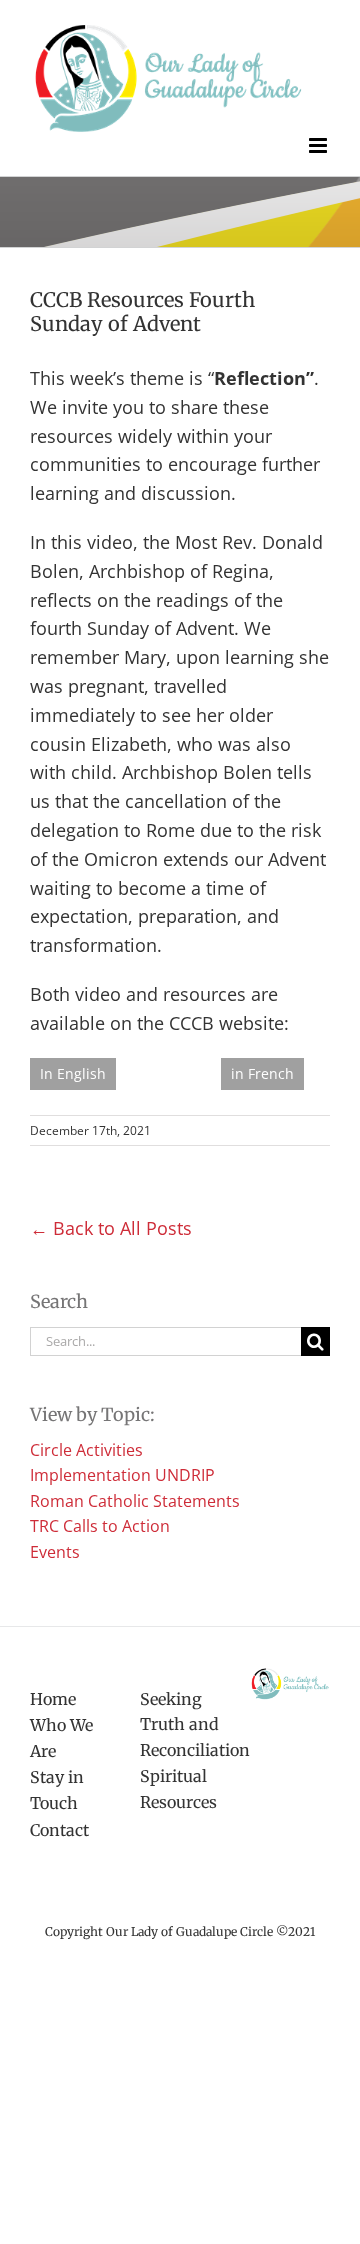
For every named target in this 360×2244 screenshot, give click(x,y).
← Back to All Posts (111, 1228)
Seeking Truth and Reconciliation (180, 1724)
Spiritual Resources (178, 1789)
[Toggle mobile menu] (319, 145)
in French (262, 1073)
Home (53, 1699)
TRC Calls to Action (100, 1526)
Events (55, 1552)
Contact (59, 1830)
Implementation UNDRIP (122, 1475)
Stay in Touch (57, 1790)
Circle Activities (86, 1450)
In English (73, 1073)
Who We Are (61, 1738)
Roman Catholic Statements (135, 1501)
